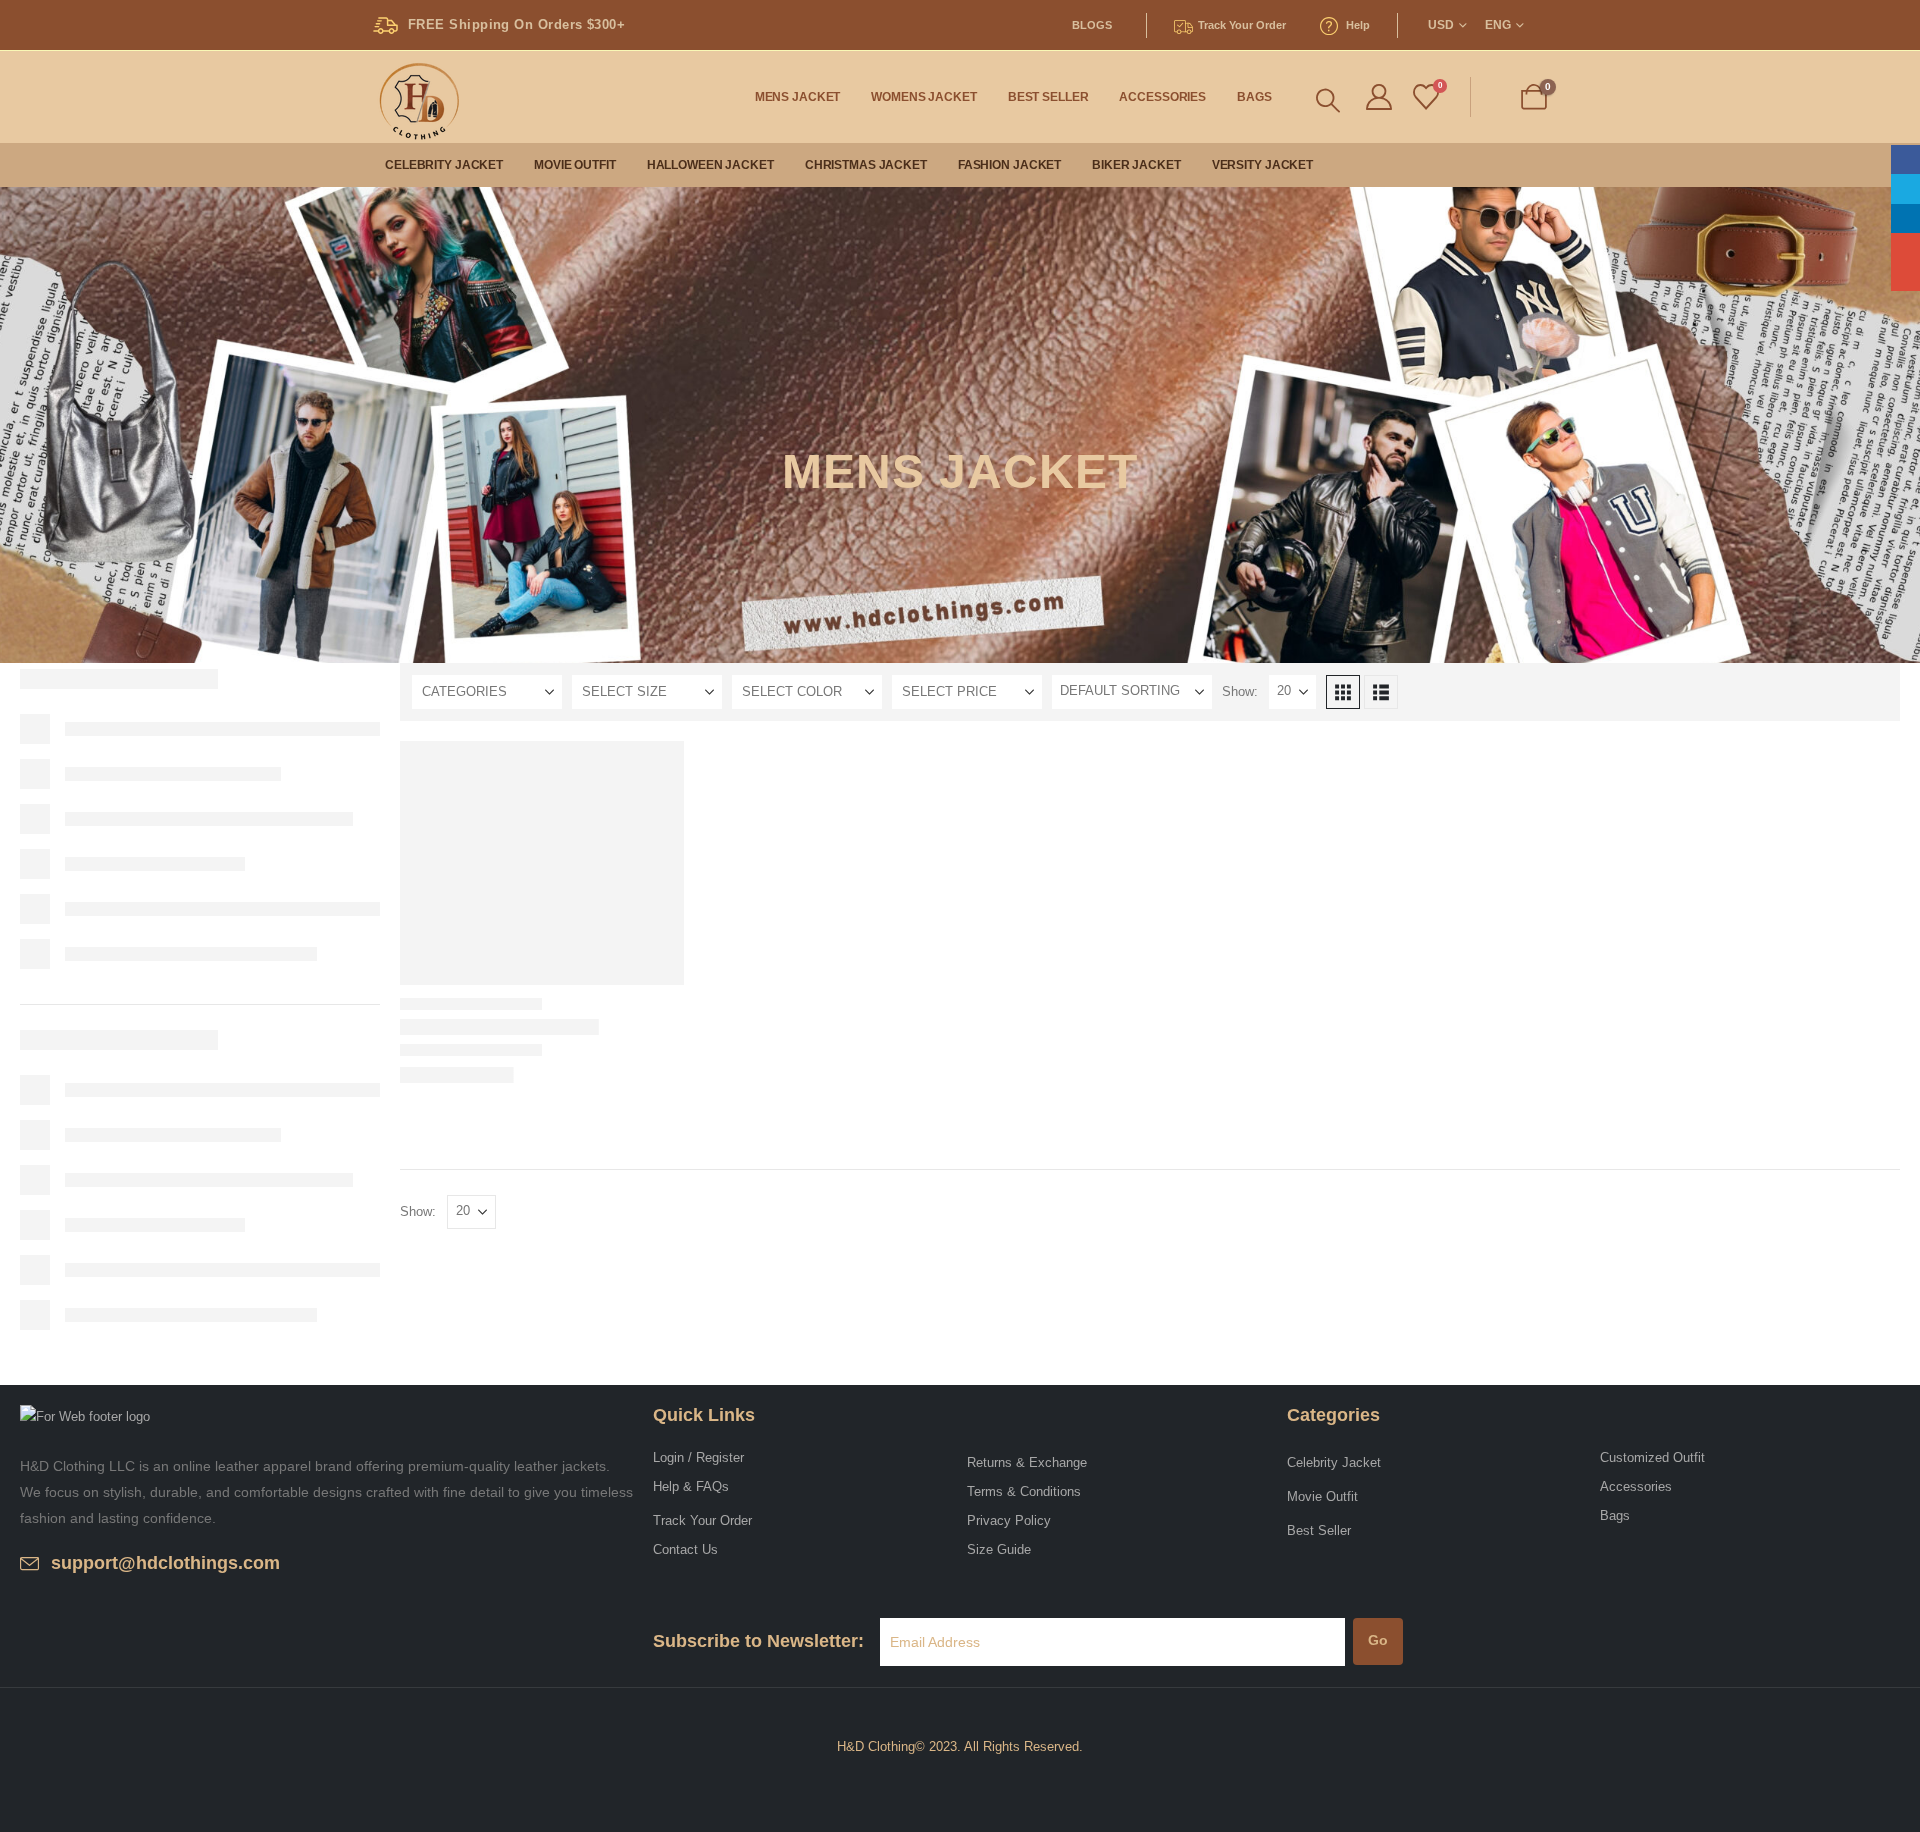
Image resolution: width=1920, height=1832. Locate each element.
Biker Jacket (1136, 165)
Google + (1905, 247)
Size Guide (999, 1549)
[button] (1328, 101)
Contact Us (685, 1549)
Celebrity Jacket (444, 165)
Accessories (1162, 97)
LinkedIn (1905, 218)
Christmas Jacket (866, 165)
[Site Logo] (415, 97)
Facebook (1905, 159)
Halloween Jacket (710, 165)
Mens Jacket (798, 97)
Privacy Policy (1009, 1520)
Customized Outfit (1652, 1457)
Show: (1240, 691)
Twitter (1905, 188)
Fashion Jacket (1009, 165)
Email (1905, 276)
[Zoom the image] (85, 1416)
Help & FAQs (691, 1486)
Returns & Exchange (1027, 1462)
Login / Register (698, 1457)
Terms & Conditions (1024, 1491)
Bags (1254, 97)
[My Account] (1378, 97)
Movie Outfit (575, 165)
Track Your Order (702, 1520)
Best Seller (1048, 97)
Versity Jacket (1262, 165)
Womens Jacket (923, 97)
